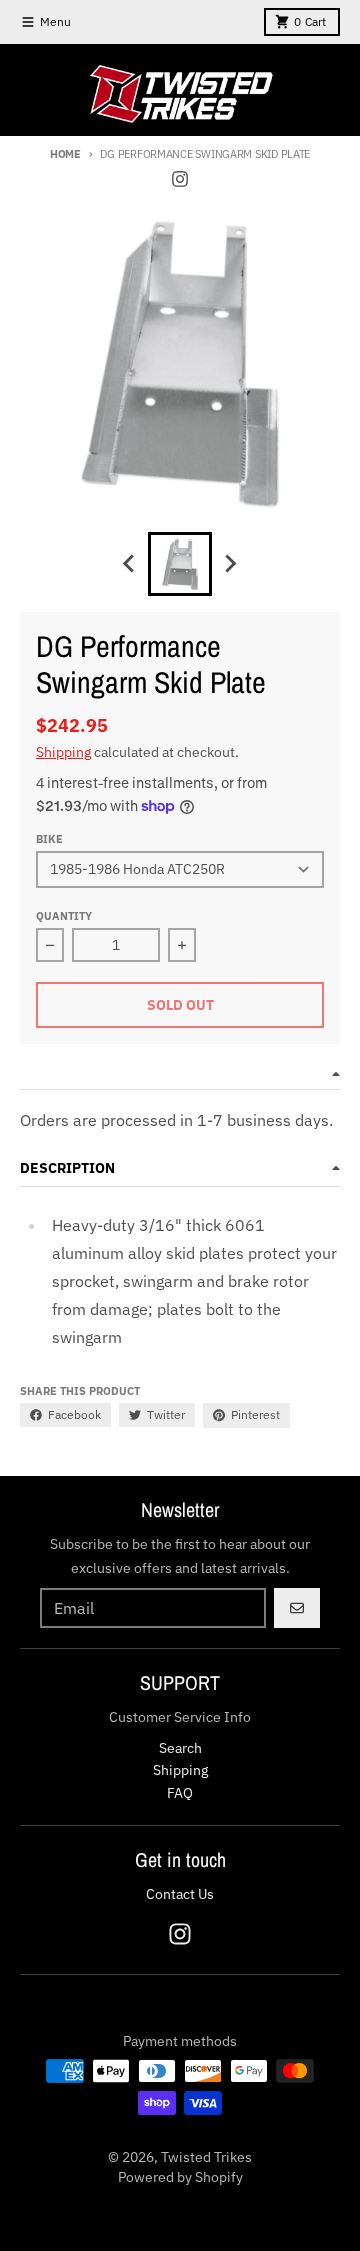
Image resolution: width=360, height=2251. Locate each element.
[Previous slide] (130, 564)
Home (65, 154)
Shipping (63, 752)
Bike (49, 839)
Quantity (64, 916)
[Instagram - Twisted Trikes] (180, 179)
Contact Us (180, 1894)
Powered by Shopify (180, 2177)
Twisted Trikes (206, 2157)
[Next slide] (230, 564)
